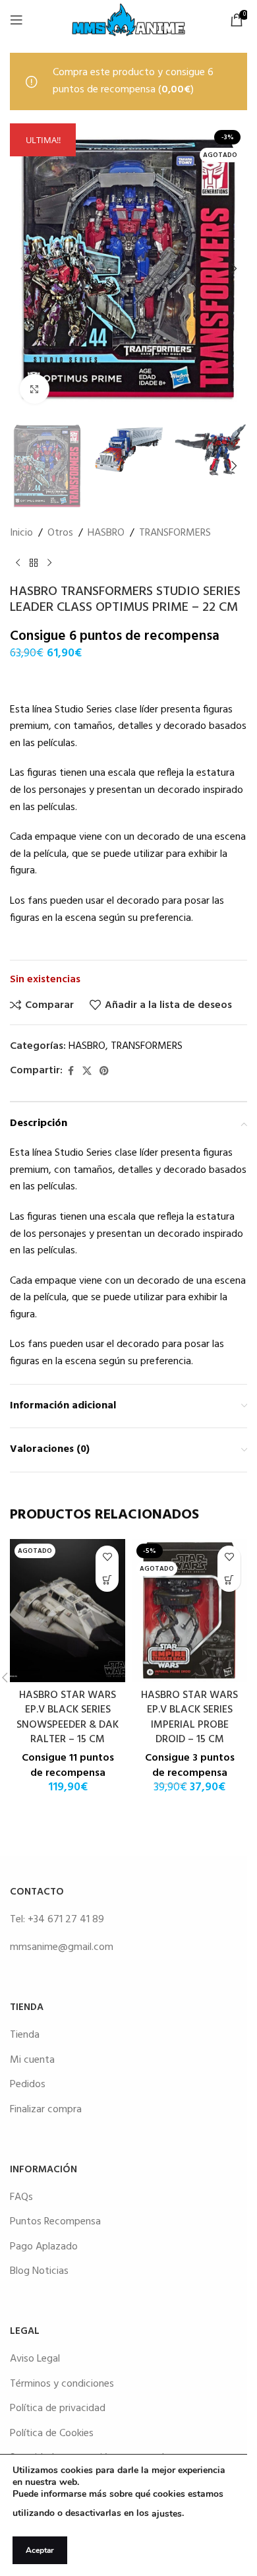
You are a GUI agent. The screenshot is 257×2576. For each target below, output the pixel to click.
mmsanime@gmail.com (62, 1947)
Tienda (25, 2035)
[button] (23, 268)
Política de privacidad (58, 2408)
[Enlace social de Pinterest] (104, 1072)
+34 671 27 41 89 (66, 1920)
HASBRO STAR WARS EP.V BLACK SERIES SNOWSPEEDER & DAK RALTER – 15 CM (68, 1717)
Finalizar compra (46, 2110)
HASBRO (106, 533)
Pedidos (28, 2085)
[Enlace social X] (87, 1072)
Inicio (21, 533)
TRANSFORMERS (175, 533)
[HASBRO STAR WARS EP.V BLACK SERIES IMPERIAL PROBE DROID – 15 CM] (189, 1611)
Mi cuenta (32, 2060)
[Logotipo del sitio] (128, 20)
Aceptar (40, 2550)
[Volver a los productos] (34, 563)
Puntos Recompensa (55, 2222)
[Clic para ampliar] (35, 389)
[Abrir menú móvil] (16, 20)
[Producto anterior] (18, 563)
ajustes (167, 2514)
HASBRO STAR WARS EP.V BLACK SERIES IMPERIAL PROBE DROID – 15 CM (189, 1717)
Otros (60, 533)
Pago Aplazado (44, 2247)
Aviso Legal (35, 2359)
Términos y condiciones (62, 2384)
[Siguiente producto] (49, 563)
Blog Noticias (39, 2271)
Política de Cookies (52, 2434)
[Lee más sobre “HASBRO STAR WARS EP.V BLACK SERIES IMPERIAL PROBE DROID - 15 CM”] (229, 1580)
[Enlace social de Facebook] (71, 1072)
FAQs (21, 2197)
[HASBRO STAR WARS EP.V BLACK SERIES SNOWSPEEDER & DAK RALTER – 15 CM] (68, 1611)
